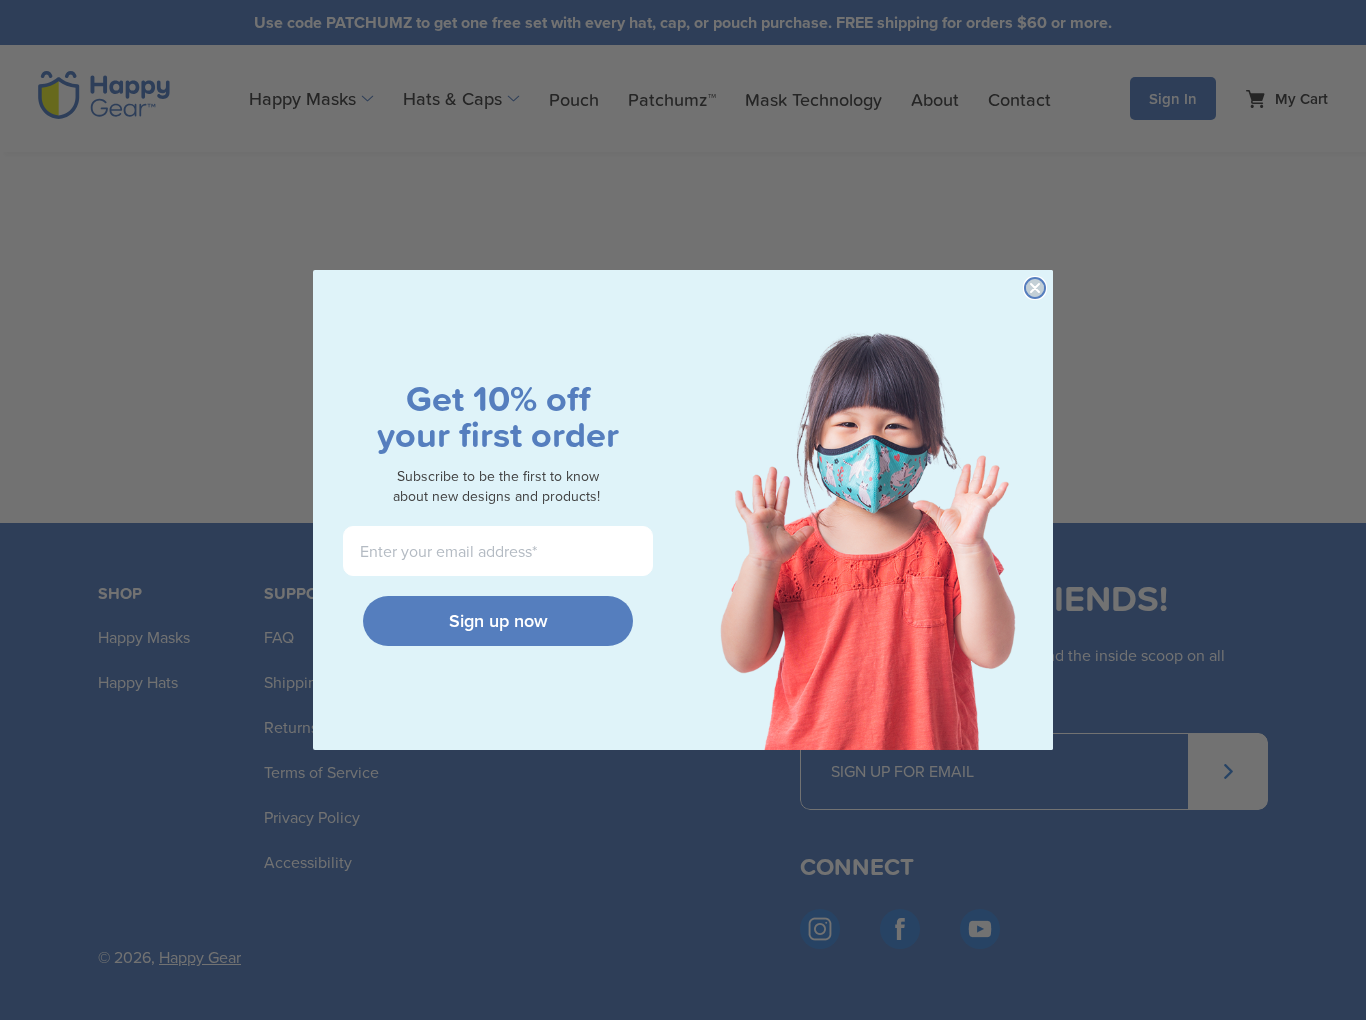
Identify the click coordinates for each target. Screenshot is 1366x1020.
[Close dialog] (1035, 288)
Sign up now (498, 620)
